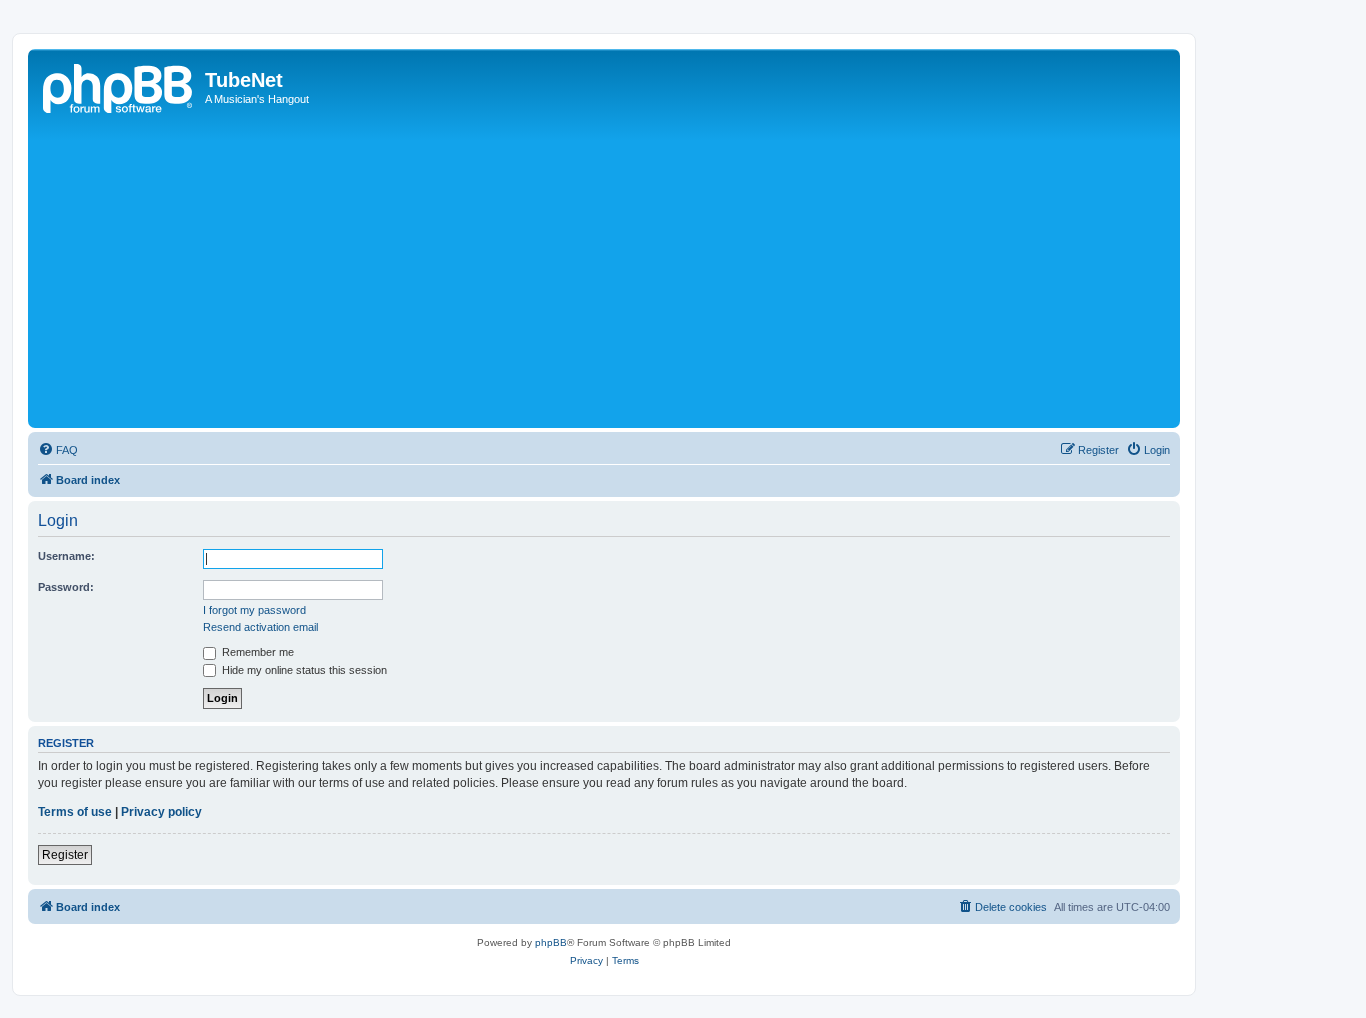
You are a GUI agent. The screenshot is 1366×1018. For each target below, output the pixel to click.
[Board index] (119, 86)
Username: (66, 556)
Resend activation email (260, 627)
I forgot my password (254, 610)
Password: (66, 587)
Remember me (256, 652)
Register (65, 855)
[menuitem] (58, 450)
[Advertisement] (633, 273)
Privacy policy (161, 812)
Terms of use (75, 812)
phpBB (551, 942)
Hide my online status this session (303, 670)
